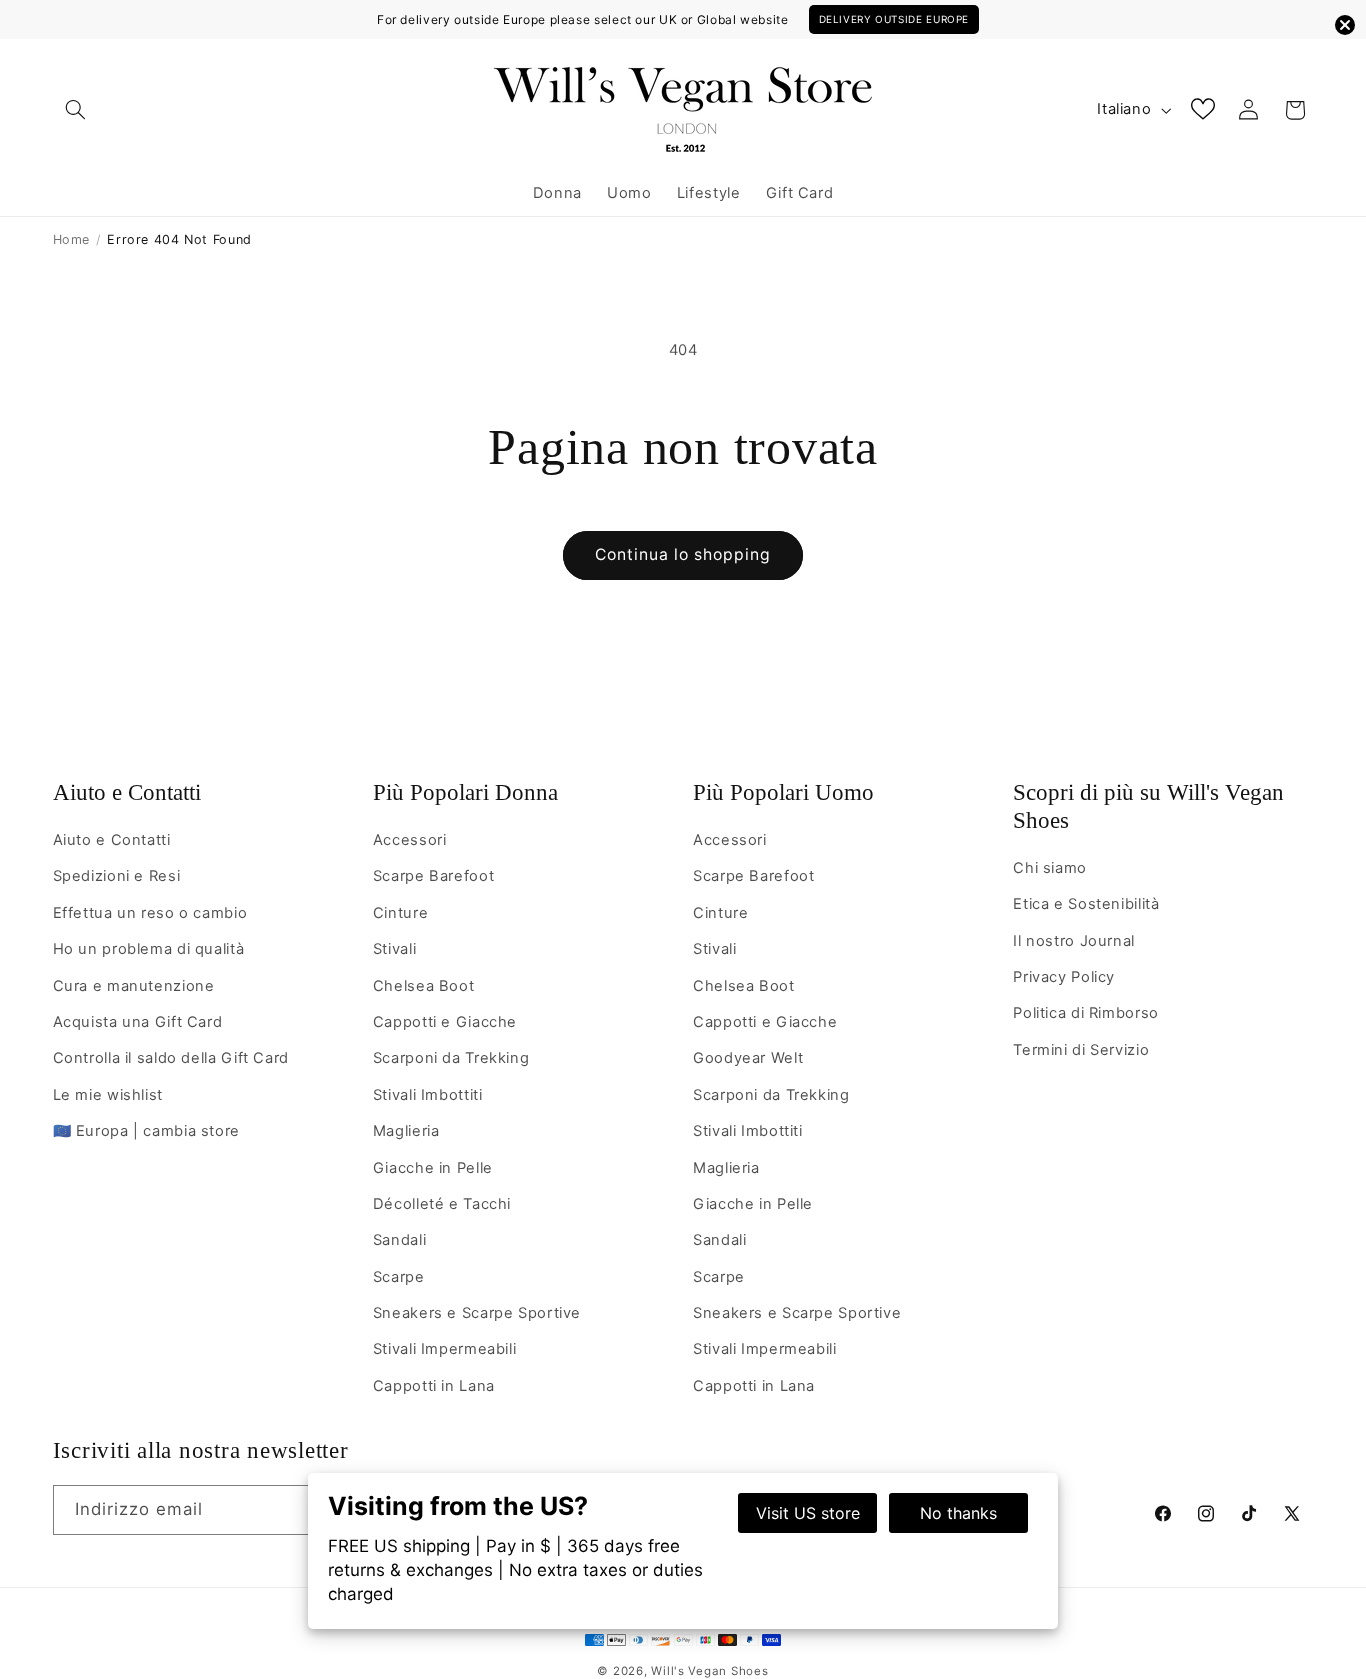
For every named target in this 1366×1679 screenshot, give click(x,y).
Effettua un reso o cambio (150, 913)
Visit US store (808, 1513)
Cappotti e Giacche (445, 1022)
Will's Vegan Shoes (709, 1671)
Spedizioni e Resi (117, 876)
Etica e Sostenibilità (1086, 904)
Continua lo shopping (683, 554)
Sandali (399, 1240)
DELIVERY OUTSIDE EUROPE (894, 19)
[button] (76, 110)
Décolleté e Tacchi (442, 1204)
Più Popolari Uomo (783, 792)
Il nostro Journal (1074, 941)
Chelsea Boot (424, 986)
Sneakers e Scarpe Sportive (477, 1313)
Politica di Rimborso (1086, 1013)
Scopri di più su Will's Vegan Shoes (1148, 806)
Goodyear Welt (748, 1058)
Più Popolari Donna (465, 792)
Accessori (410, 840)
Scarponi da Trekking (451, 1058)
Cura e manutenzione (134, 986)
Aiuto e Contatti (127, 792)
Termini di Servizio (1081, 1050)
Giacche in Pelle (433, 1168)
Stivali (394, 949)
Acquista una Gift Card (138, 1022)
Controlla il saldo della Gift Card (171, 1058)
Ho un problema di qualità (149, 949)
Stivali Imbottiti (428, 1095)
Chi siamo (1050, 868)
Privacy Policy (1064, 977)
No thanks (958, 1513)
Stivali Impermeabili (445, 1349)
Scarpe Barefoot (433, 876)
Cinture (400, 913)
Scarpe (399, 1277)
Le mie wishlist (108, 1095)
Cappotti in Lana (434, 1386)
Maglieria (406, 1131)
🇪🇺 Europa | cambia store (147, 1131)
